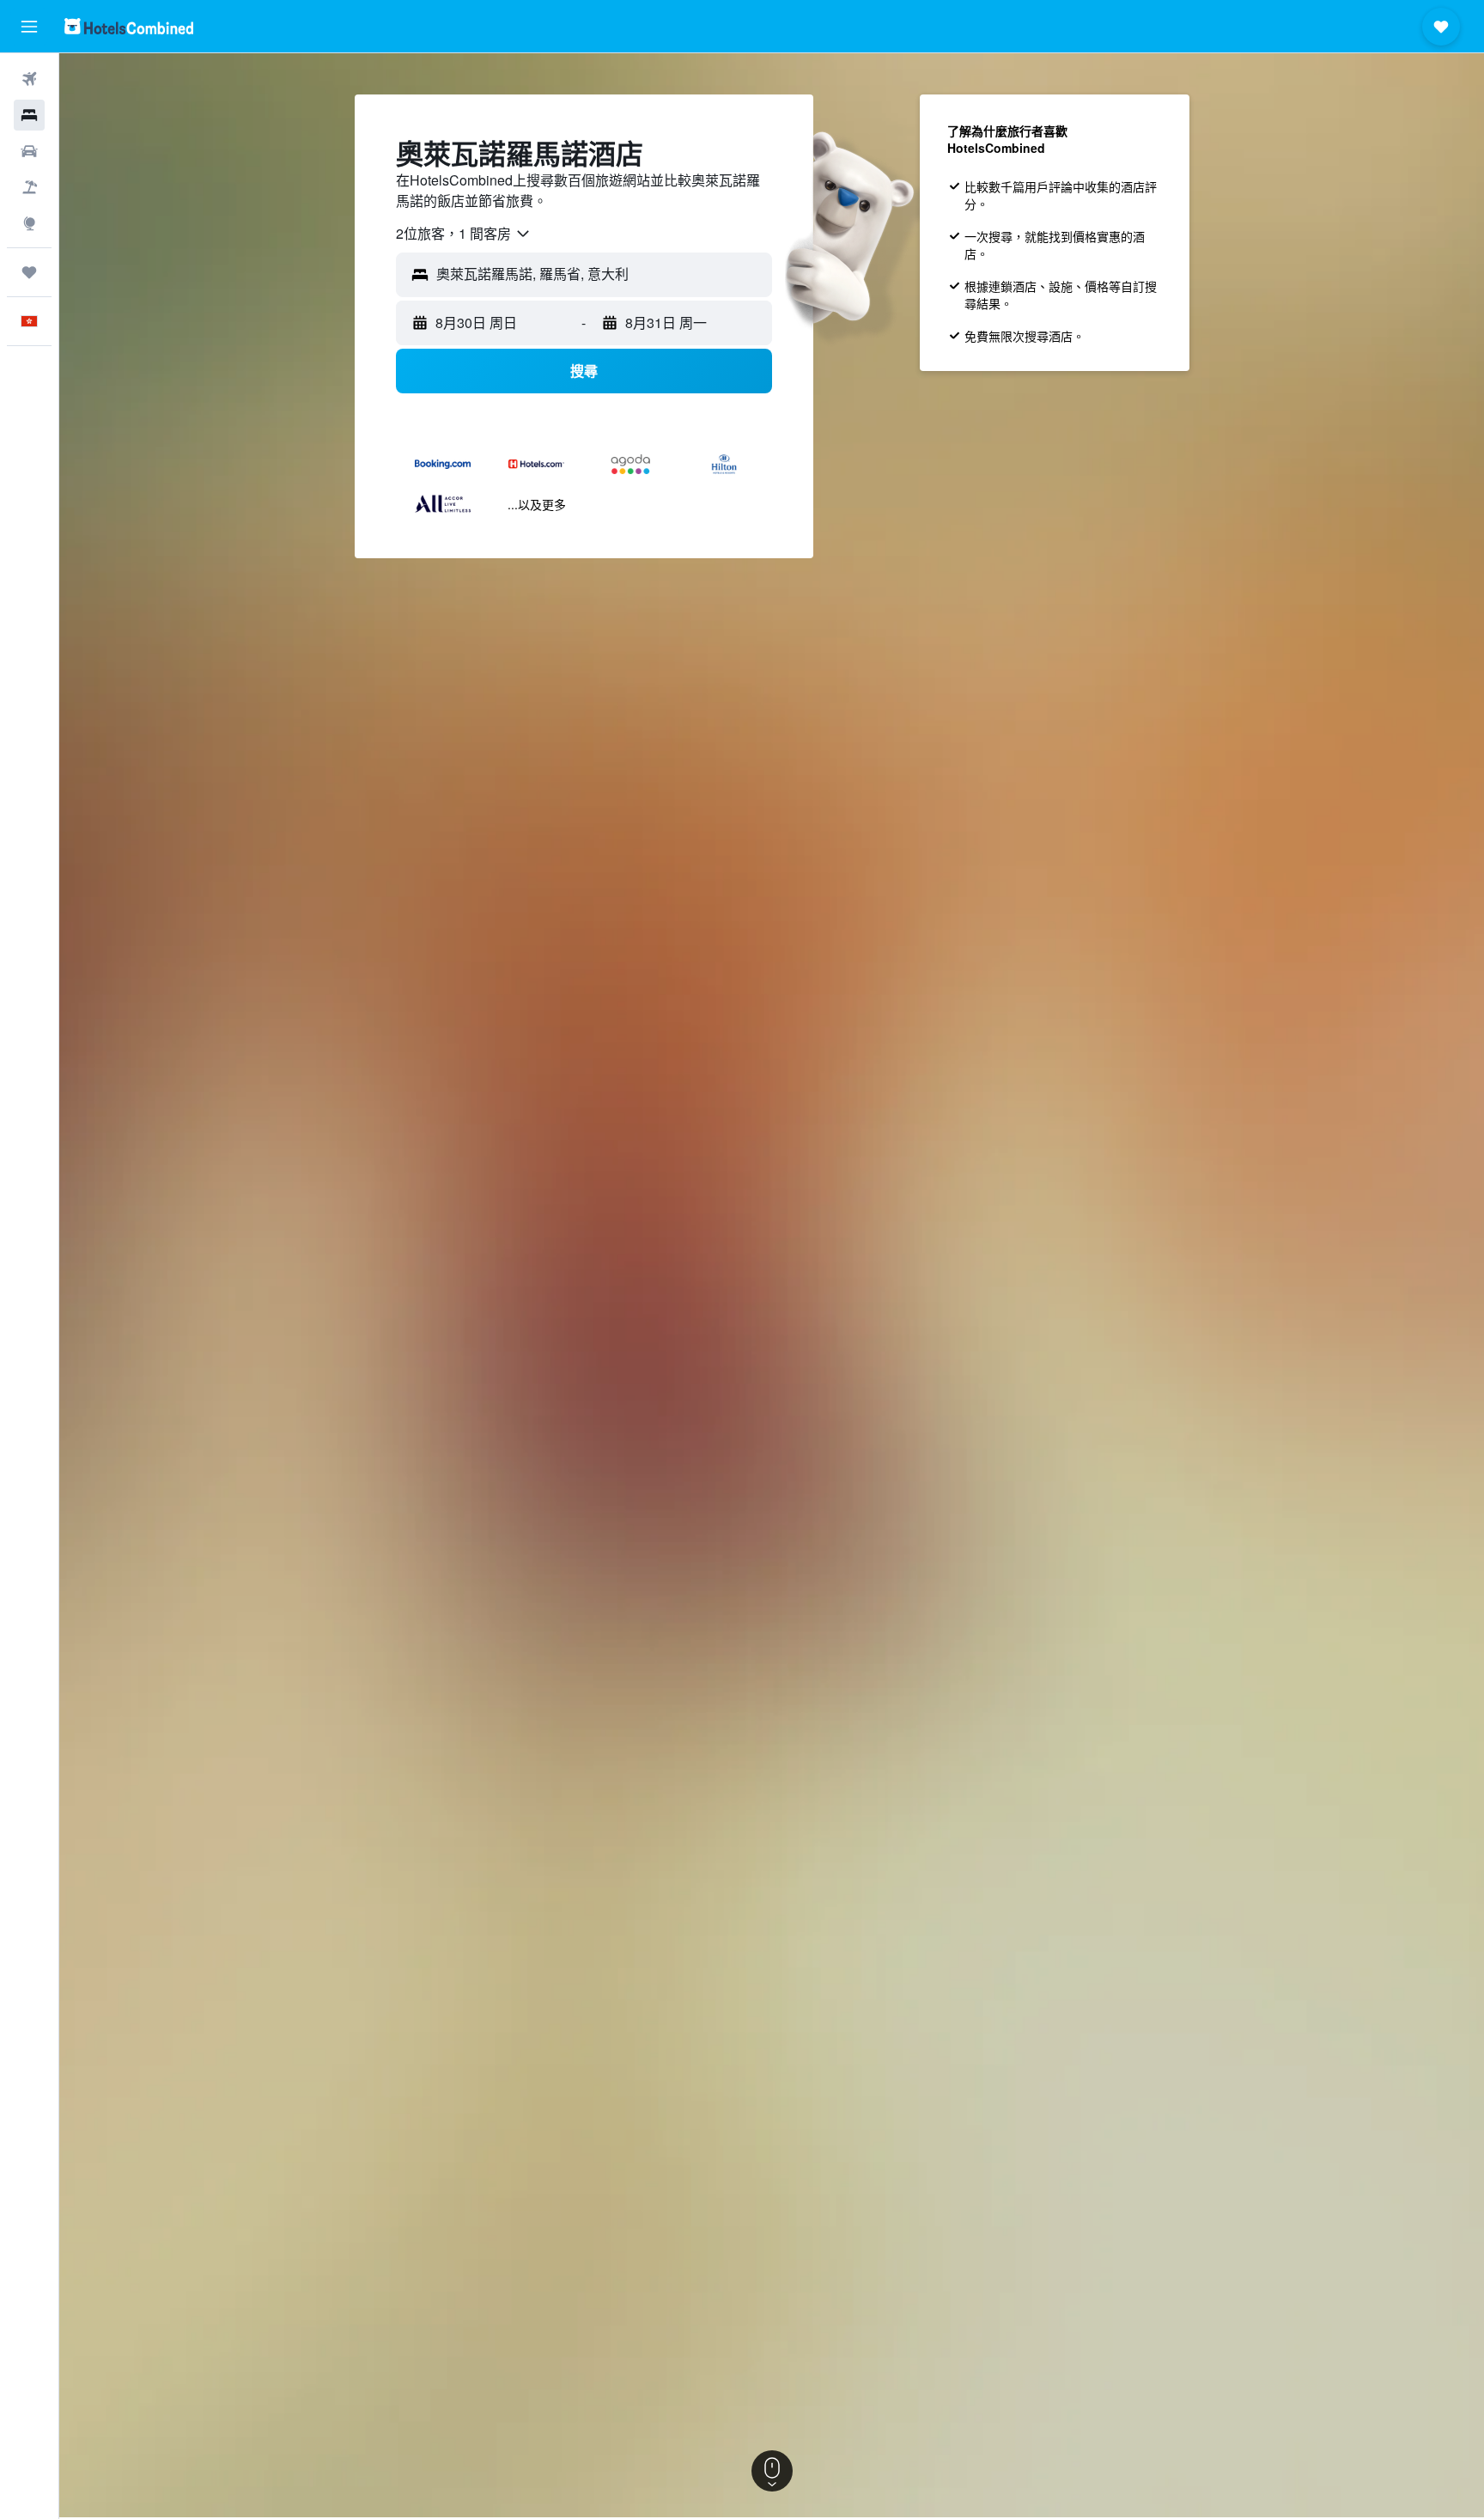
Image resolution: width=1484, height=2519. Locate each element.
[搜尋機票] (29, 79)
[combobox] (464, 234)
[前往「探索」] (29, 223)
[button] (29, 27)
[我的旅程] (29, 272)
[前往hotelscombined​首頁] (129, 26)
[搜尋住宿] (29, 115)
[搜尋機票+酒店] (29, 187)
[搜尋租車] (29, 151)
